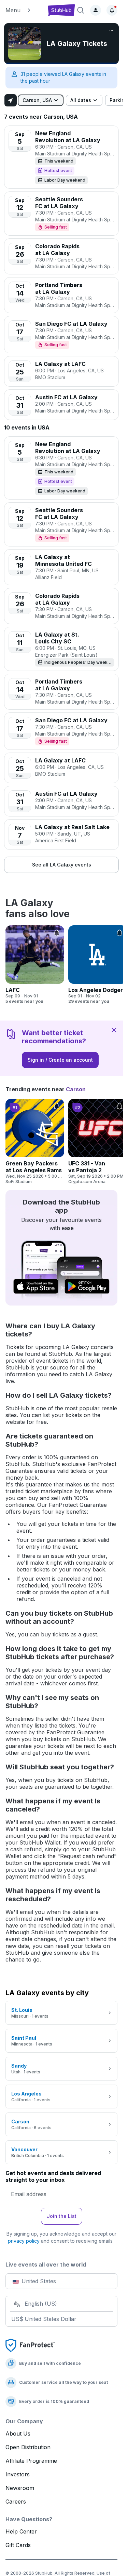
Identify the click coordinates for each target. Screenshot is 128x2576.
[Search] (81, 10)
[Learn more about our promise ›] (30, 2345)
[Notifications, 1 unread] (112, 10)
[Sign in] (96, 10)
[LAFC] (35, 965)
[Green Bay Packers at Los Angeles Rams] (35, 1142)
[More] (111, 31)
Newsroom (20, 2488)
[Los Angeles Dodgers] (98, 965)
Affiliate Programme (31, 2461)
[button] (24, 10)
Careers (16, 2502)
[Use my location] (11, 100)
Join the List (62, 2216)
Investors (18, 2474)
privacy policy (24, 2241)
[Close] (114, 1030)
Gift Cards (18, 2545)
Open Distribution (28, 2447)
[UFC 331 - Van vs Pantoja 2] (98, 1142)
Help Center (21, 2531)
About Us (18, 2434)
